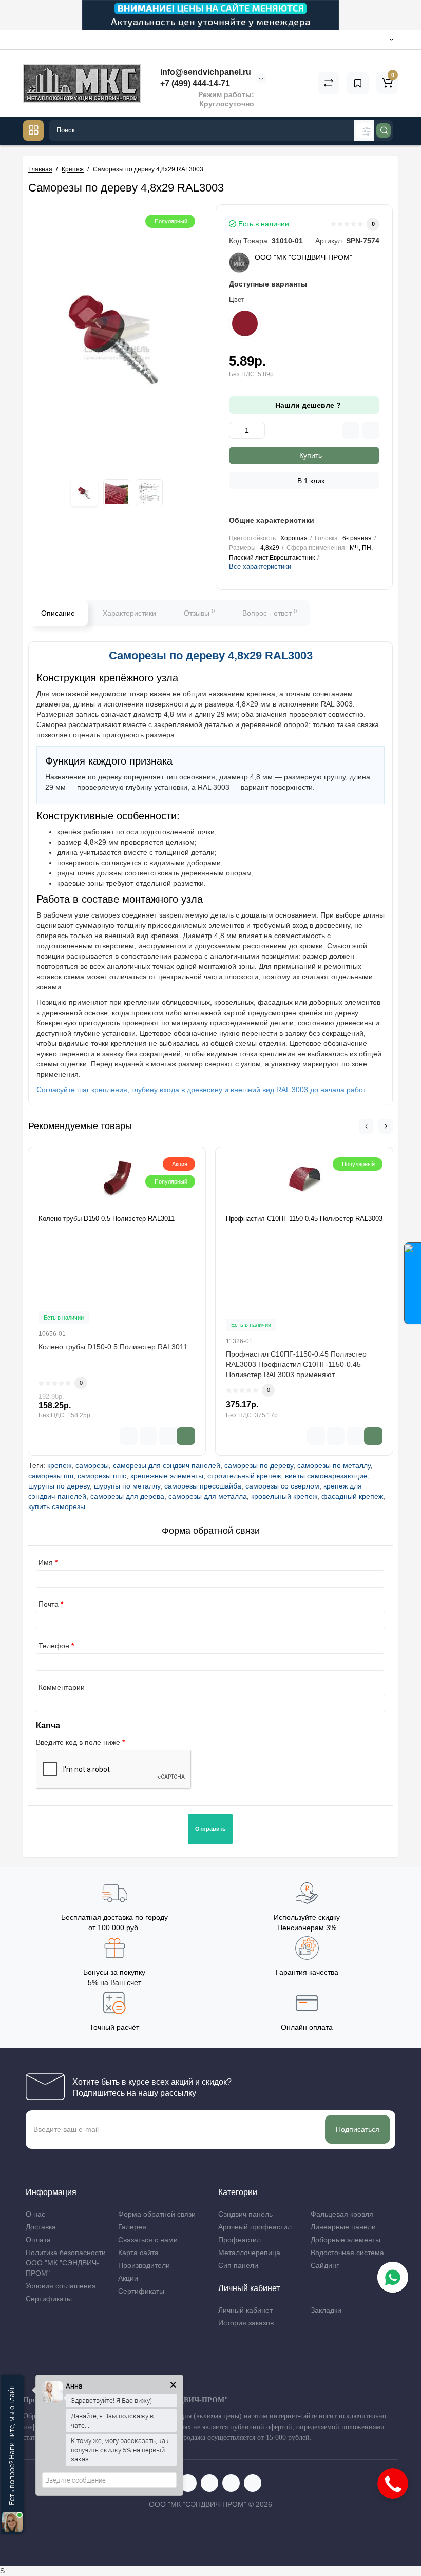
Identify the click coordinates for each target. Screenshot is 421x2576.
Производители (144, 2265)
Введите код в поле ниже (78, 1742)
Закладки (326, 2310)
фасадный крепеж (352, 1496)
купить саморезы (57, 1506)
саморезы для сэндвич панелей (167, 1465)
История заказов (246, 2323)
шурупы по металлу (127, 1486)
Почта (49, 1604)
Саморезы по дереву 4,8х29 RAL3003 (211, 655)
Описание (58, 613)
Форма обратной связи (157, 2214)
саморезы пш (51, 1476)
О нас (35, 2214)
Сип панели (238, 2265)
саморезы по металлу (334, 1465)
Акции (128, 2278)
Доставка (41, 2227)
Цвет (237, 300)
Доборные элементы (346, 2240)
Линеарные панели (343, 2227)
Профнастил (240, 2240)
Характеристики (129, 613)
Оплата (38, 2240)
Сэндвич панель (245, 2214)
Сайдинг (325, 2265)
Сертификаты (49, 2299)
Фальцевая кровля (342, 2214)
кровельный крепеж (284, 1496)
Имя (46, 1562)
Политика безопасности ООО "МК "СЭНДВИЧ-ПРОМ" (66, 2263)
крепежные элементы (167, 1476)
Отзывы (199, 613)
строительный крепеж (244, 1476)
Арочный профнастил (255, 2227)
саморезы (92, 1465)
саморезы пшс (102, 1476)
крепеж (59, 1465)
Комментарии (62, 1687)
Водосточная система (347, 2253)
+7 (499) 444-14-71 (194, 83)
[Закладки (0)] (358, 83)
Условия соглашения (61, 2286)
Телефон (54, 1646)
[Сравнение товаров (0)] (329, 83)
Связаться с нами (148, 2240)
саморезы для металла (208, 1496)
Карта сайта (138, 2253)
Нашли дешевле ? (307, 405)
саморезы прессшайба (203, 1486)
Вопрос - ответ (270, 613)
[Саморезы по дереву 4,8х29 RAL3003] (117, 337)
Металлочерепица (249, 2253)
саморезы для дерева (127, 1496)
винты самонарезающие (326, 1476)
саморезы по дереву (259, 1465)
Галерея (132, 2227)
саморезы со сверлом (282, 1486)
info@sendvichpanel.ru (205, 72)
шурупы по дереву (59, 1486)
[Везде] (365, 130)
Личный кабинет (245, 2310)
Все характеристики (260, 567)
